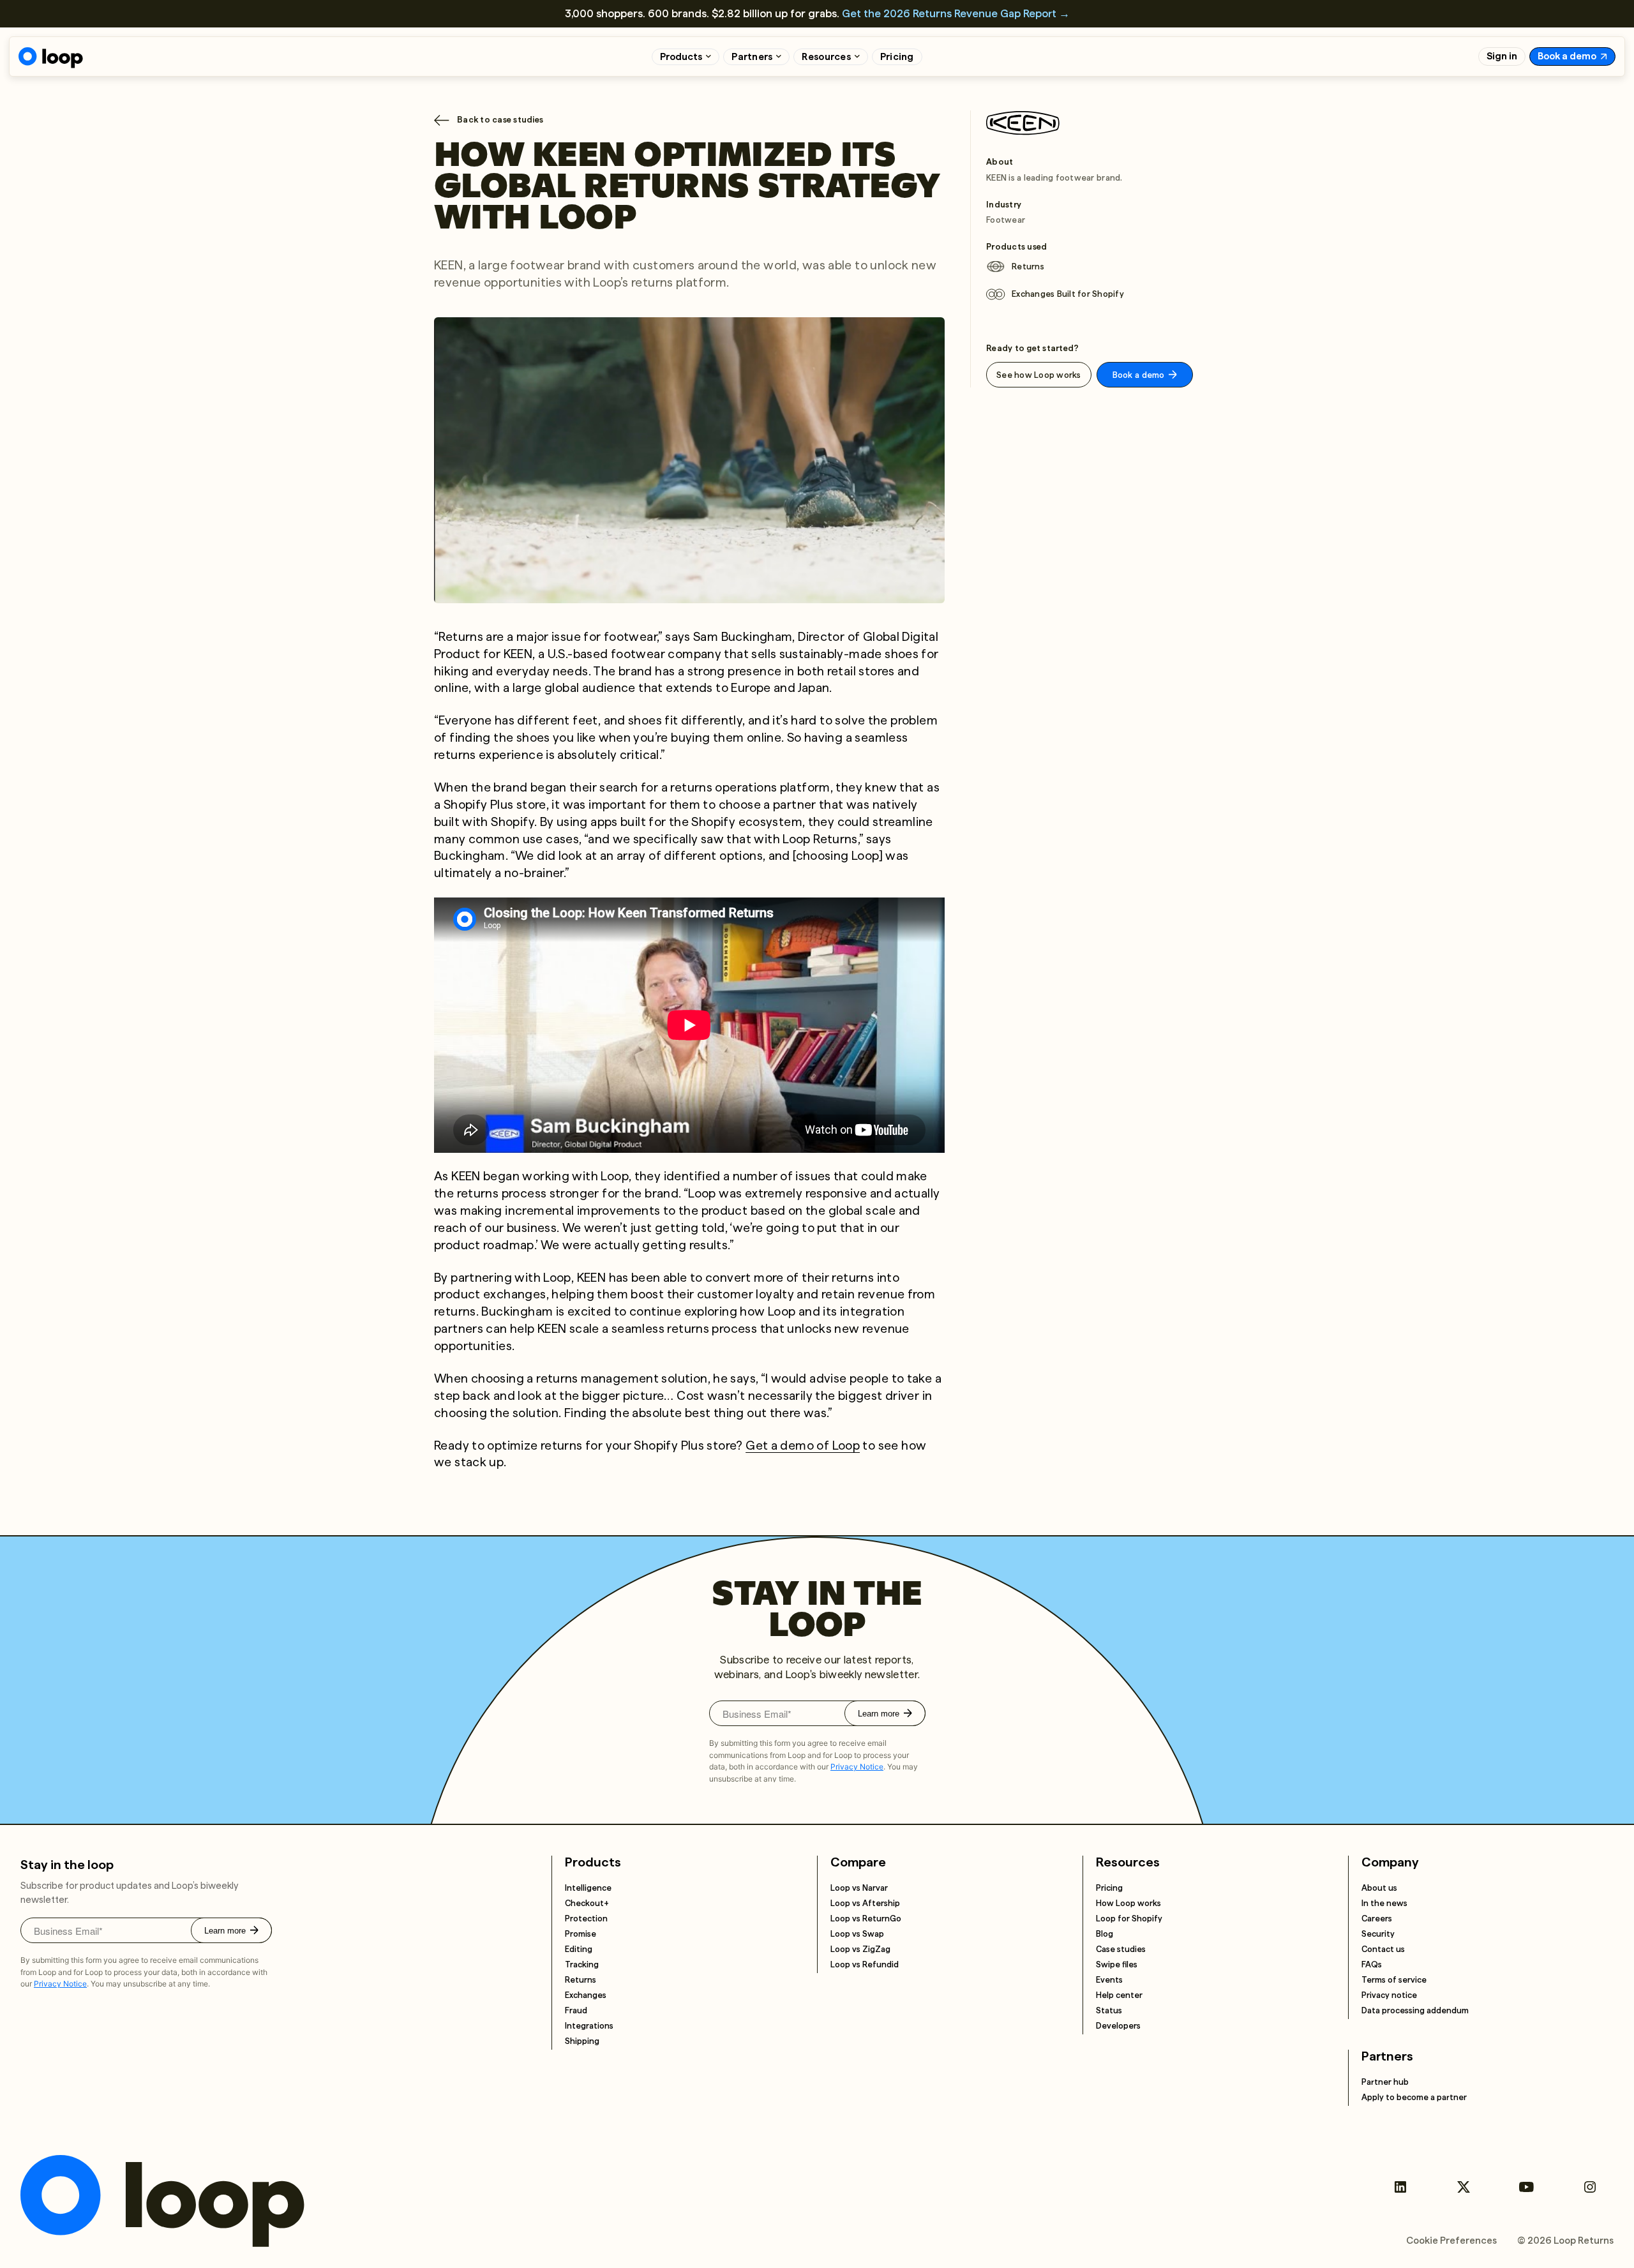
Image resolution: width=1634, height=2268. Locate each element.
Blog (1105, 1934)
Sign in (1502, 56)
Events (1109, 1980)
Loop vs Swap (857, 1934)
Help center (1119, 1995)
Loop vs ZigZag (860, 1949)
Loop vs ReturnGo (866, 1919)
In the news (1384, 1903)
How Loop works (1128, 1903)
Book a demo (1567, 56)
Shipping (582, 2041)
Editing (579, 1949)
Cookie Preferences (1451, 2241)
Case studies (1121, 1949)
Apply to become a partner (1414, 2097)
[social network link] (1400, 2187)
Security (1378, 1934)
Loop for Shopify (1129, 1919)
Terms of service (1394, 1980)
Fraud (576, 2010)
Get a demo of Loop (803, 1446)
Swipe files (1117, 1964)
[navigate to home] (51, 58)
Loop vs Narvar (859, 1888)
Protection (586, 1919)
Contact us (1383, 1949)
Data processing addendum (1415, 2010)
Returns (581, 1980)
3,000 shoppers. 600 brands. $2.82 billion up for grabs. (817, 13)
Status (1109, 2010)
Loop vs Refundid (865, 1964)
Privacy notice (1389, 1995)
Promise (581, 1934)
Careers (1377, 1919)
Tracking (582, 1964)
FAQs (1372, 1964)
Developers (1118, 2026)
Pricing (897, 57)
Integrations (589, 2026)
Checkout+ (587, 1903)
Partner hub (1385, 2082)
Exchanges (586, 1995)
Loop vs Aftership (865, 1903)
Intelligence (588, 1888)
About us (1379, 1888)
